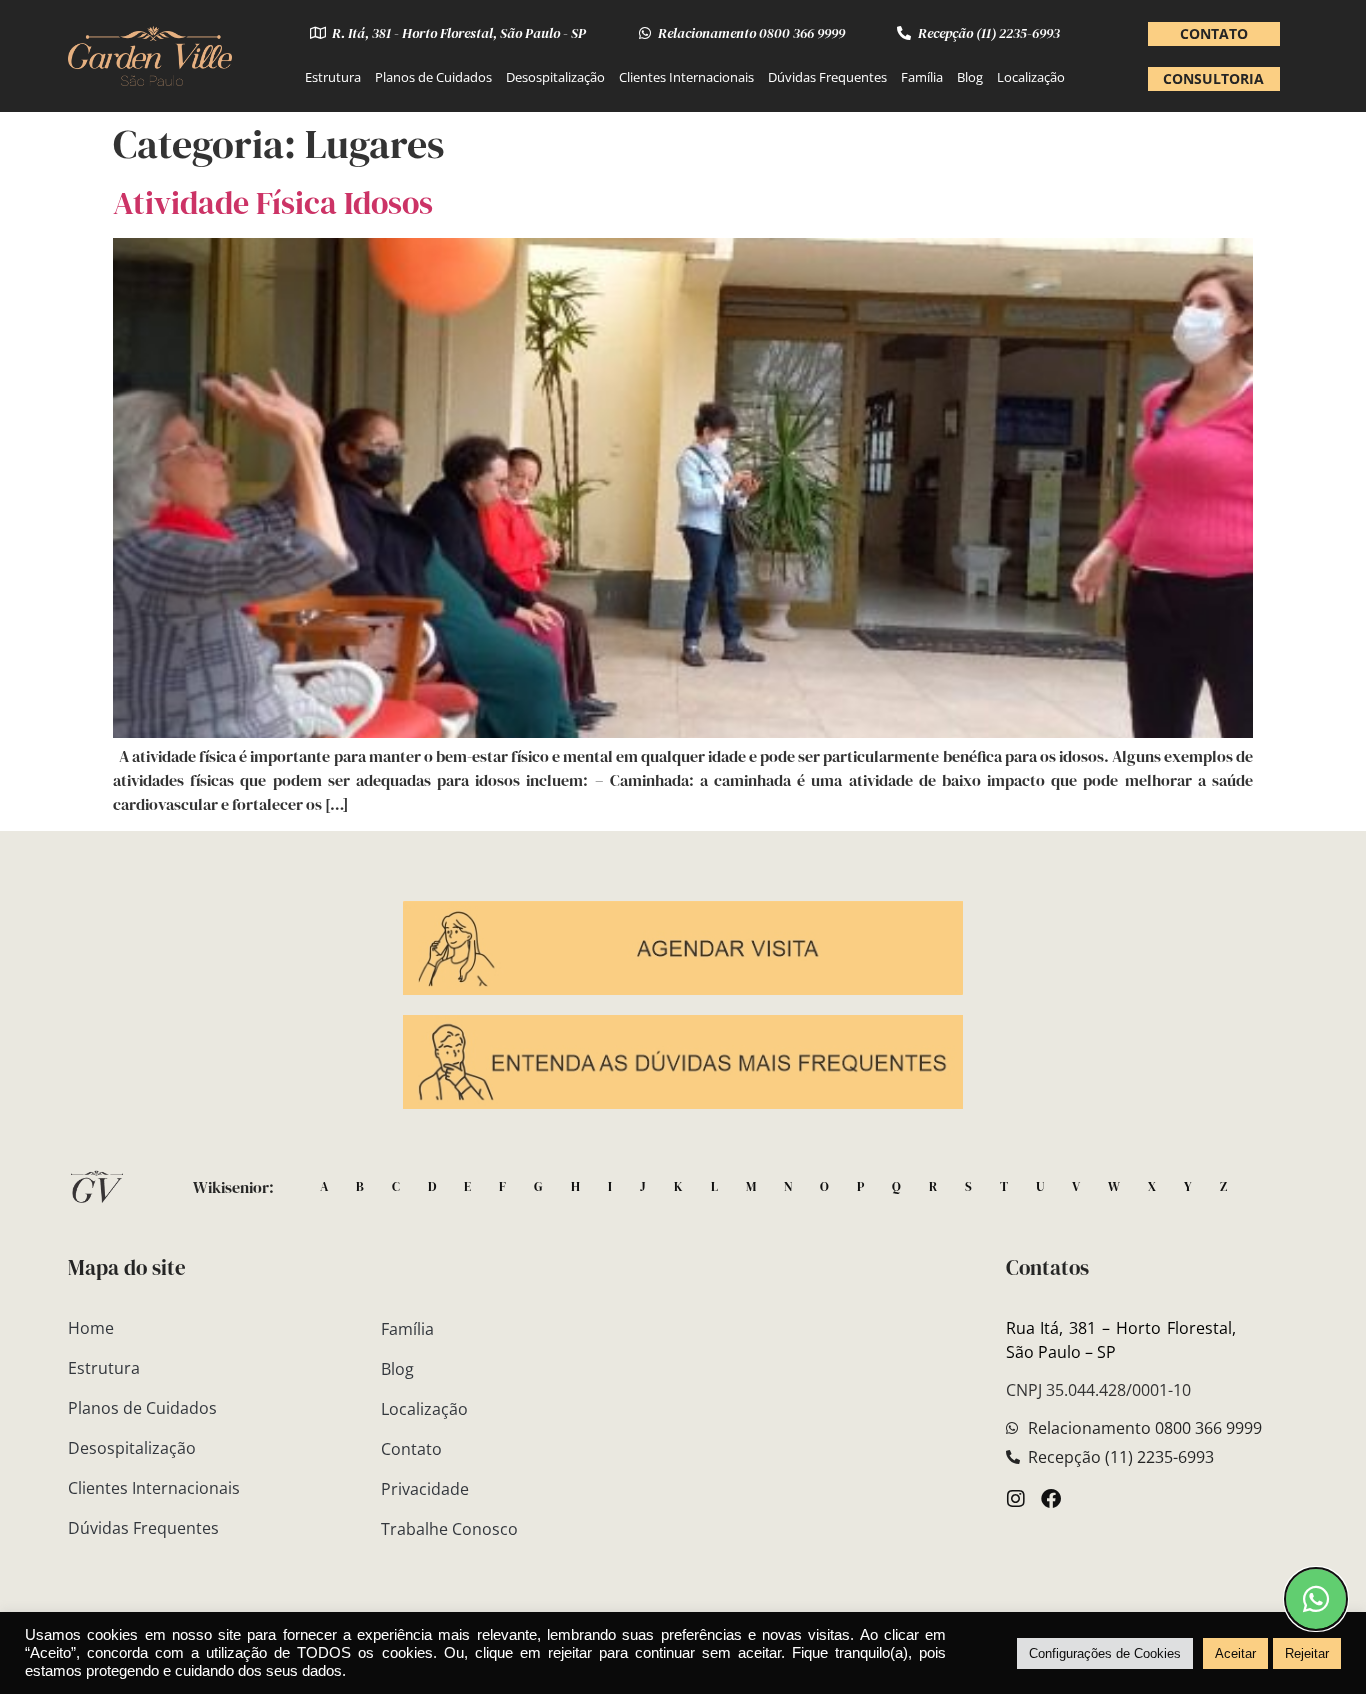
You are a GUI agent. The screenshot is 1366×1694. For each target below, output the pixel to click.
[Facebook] (1051, 1499)
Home (91, 1328)
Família (922, 77)
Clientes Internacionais (686, 77)
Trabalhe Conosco (449, 1529)
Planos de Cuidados (433, 77)
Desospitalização (555, 77)
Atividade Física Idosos (273, 203)
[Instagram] (1016, 1499)
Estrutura (333, 77)
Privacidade (425, 1489)
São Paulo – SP (1061, 1352)
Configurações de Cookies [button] (1105, 1653)
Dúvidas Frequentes (827, 77)
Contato (411, 1449)
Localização (1031, 77)
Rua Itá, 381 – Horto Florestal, (1152, 1328)
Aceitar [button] (1235, 1653)
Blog (970, 77)
